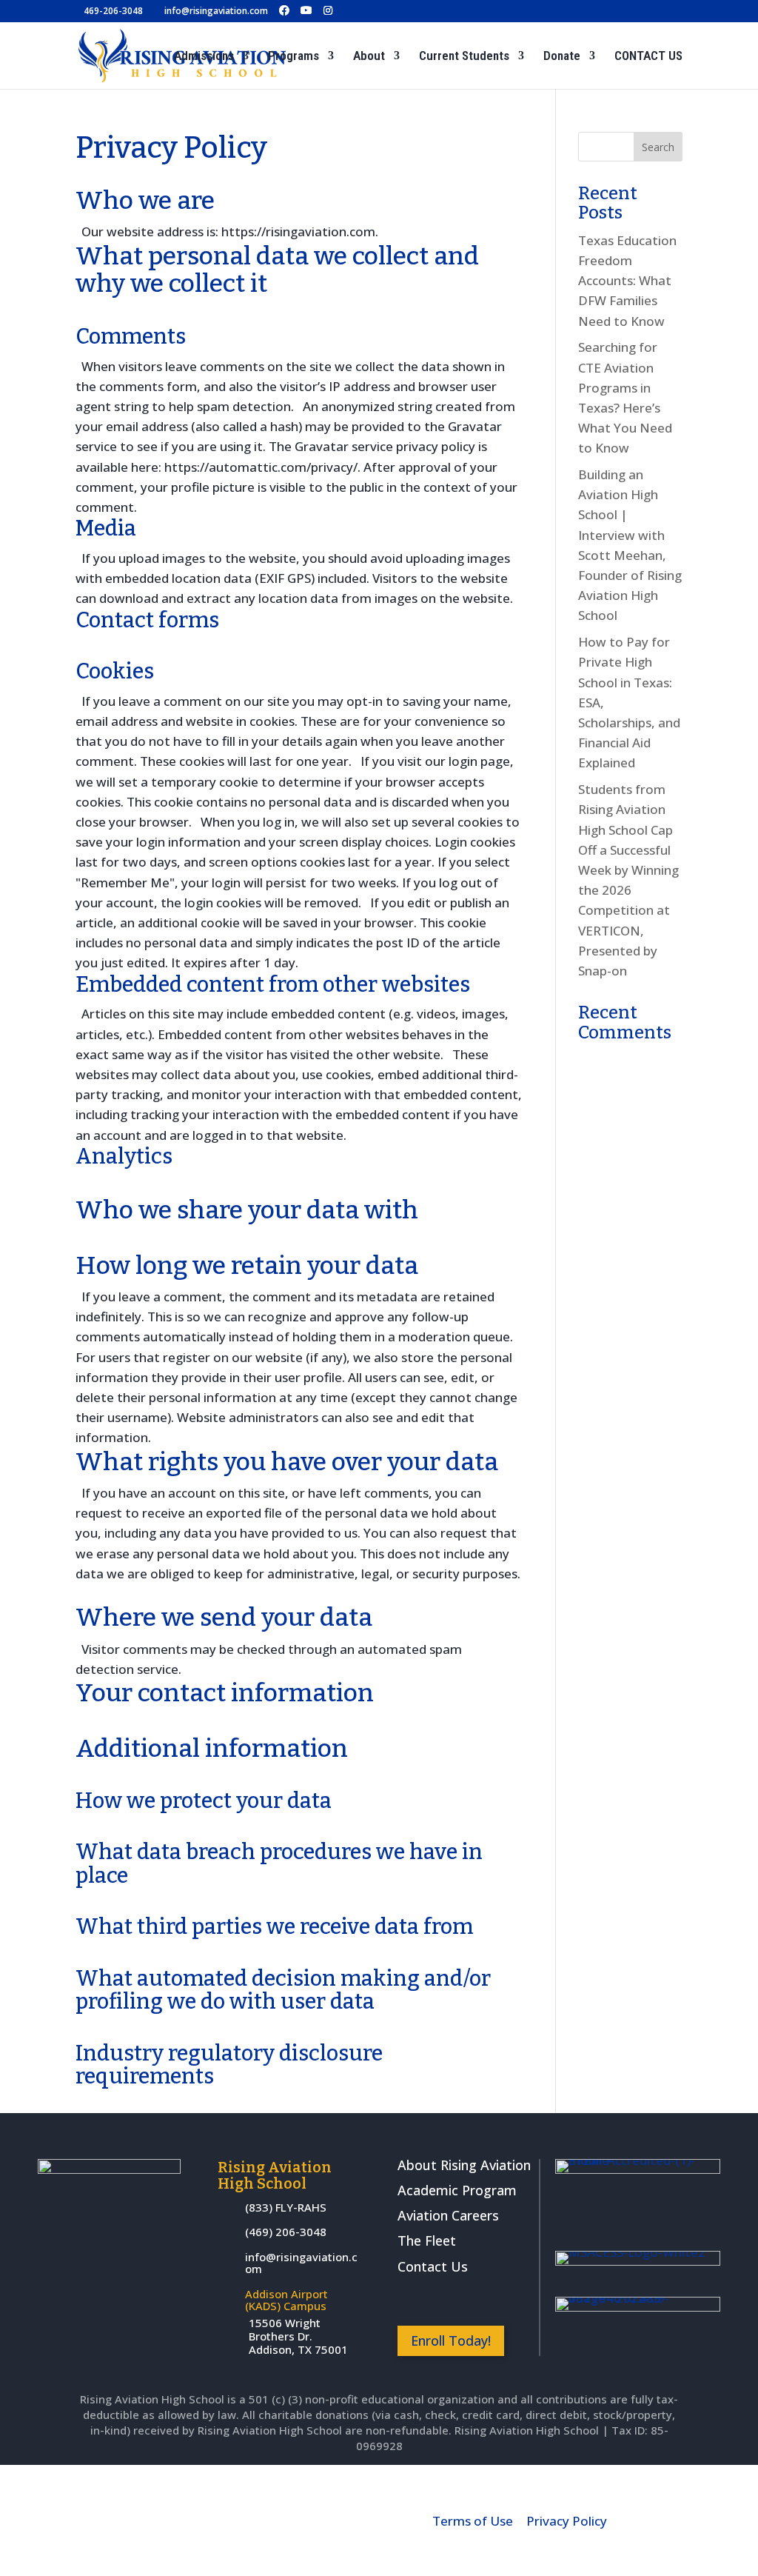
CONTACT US (648, 57)
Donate (562, 57)
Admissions (204, 57)
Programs (294, 57)
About (369, 57)
